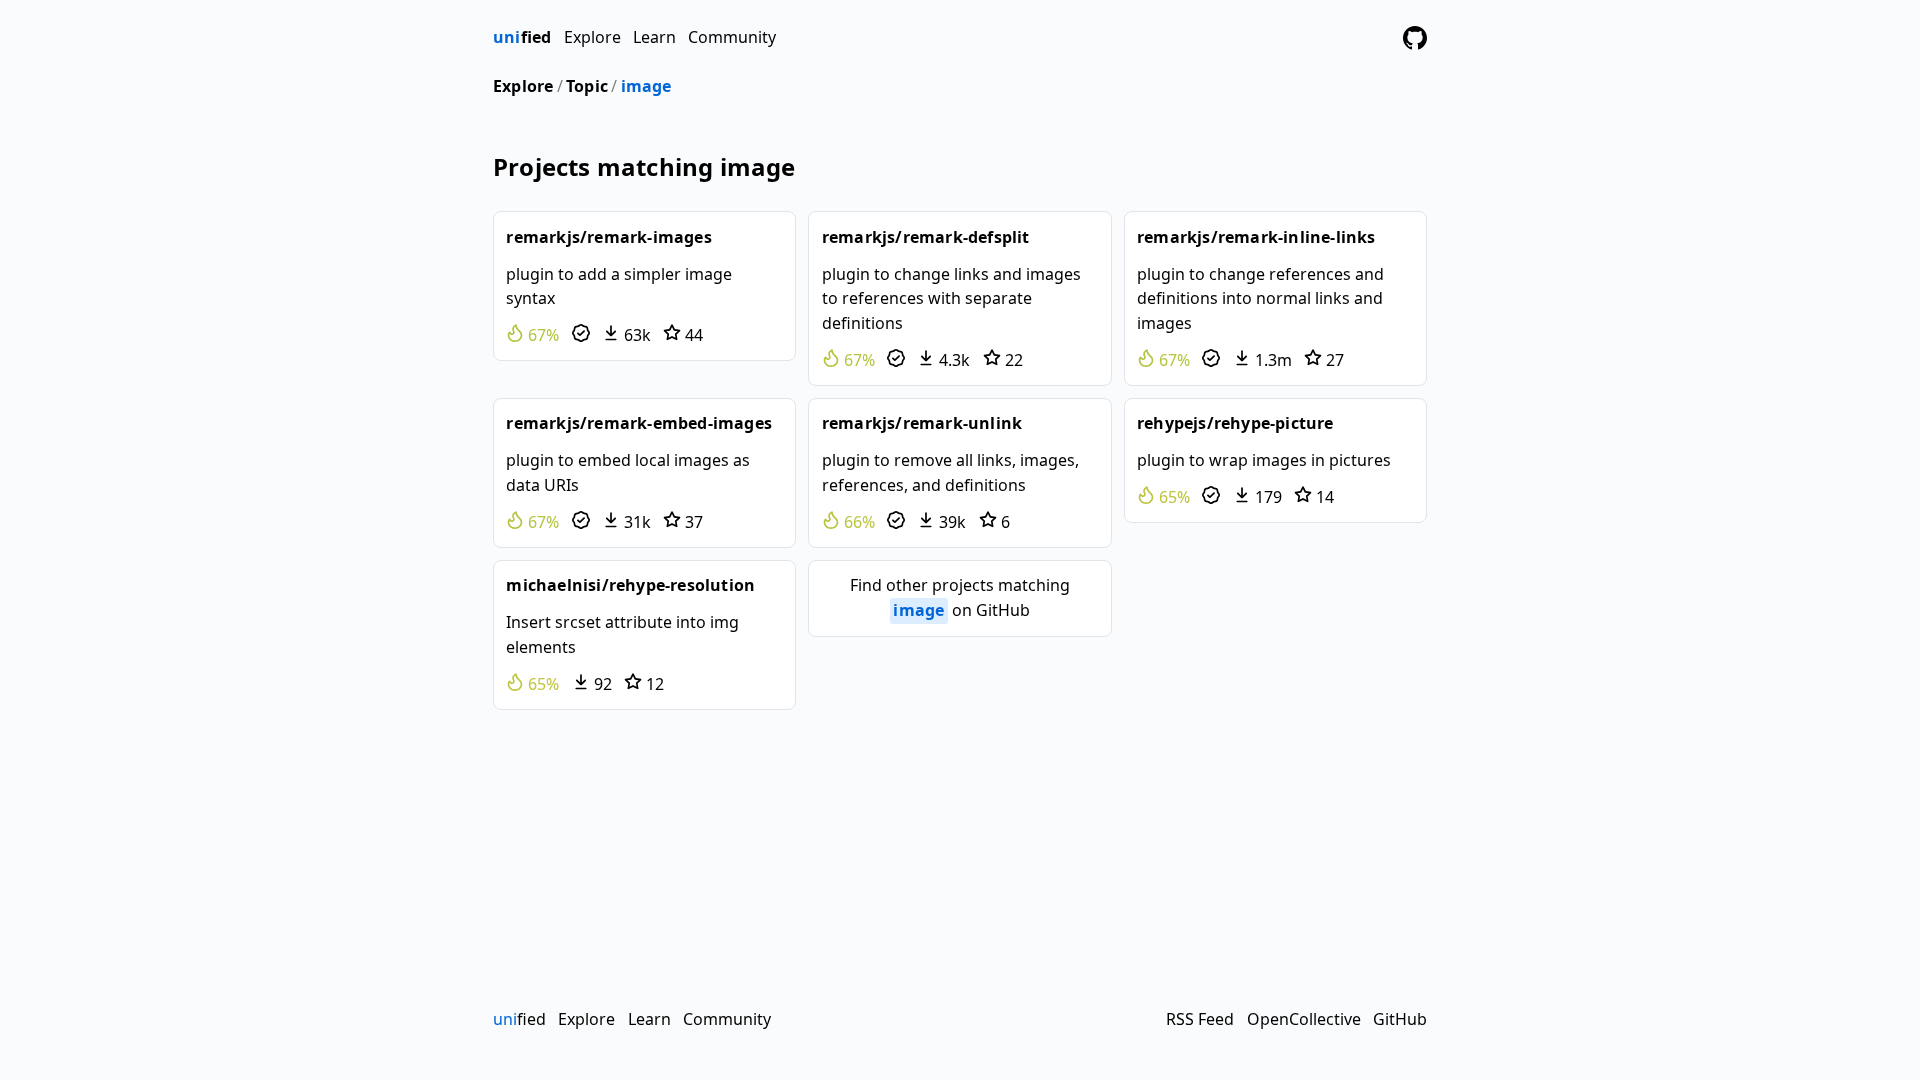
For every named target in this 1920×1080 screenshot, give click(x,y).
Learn (654, 37)
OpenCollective (1304, 1019)
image (646, 86)
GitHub (1400, 1019)
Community (732, 37)
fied (522, 37)
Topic (587, 86)
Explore (592, 37)
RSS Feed (1200, 1019)
